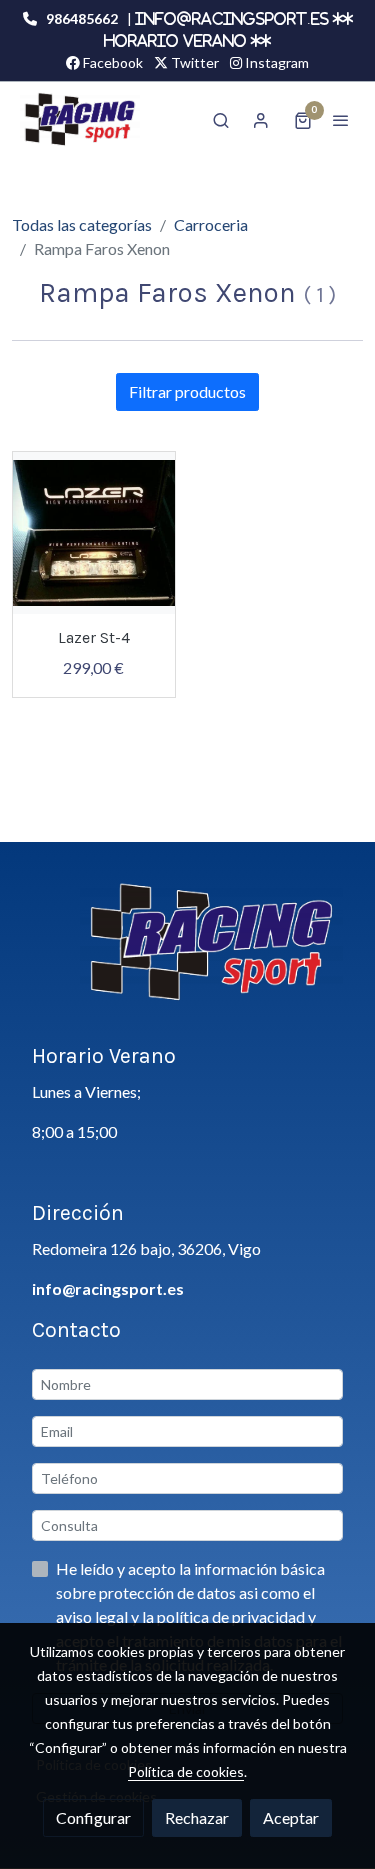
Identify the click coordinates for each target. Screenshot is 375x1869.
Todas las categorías (82, 224)
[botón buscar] (221, 120)
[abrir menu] (341, 120)
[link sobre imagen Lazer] (94, 533)
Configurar (93, 1817)
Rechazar (197, 1817)
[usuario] (261, 120)
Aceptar (291, 1817)
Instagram (275, 62)
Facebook (111, 62)
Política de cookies (186, 1771)
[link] (80, 119)
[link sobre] (187, 954)
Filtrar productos (187, 391)
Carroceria (211, 224)
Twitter (193, 62)
